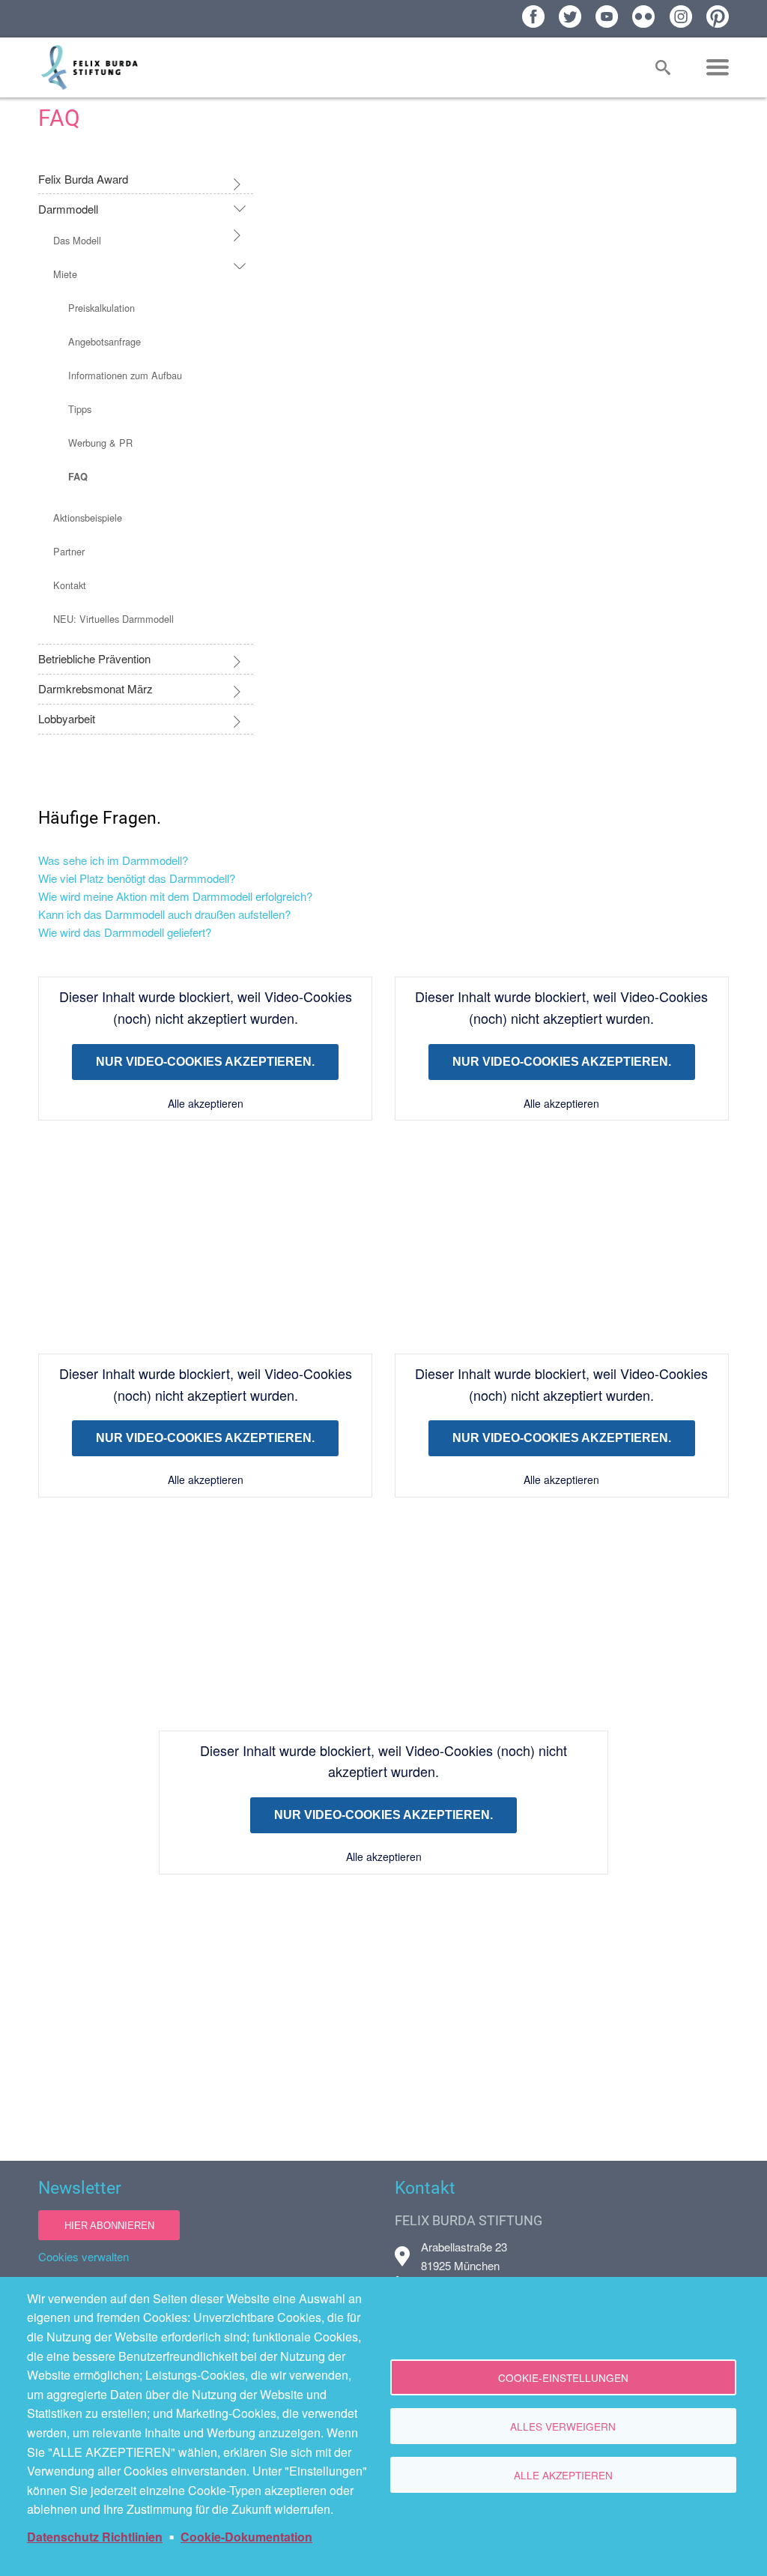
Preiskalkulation (101, 308)
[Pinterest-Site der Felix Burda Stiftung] (718, 16)
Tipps (80, 409)
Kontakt (70, 585)
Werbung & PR (100, 443)
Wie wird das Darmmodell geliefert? (125, 932)
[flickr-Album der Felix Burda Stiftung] (643, 16)
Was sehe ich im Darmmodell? (113, 860)
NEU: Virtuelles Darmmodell (113, 619)
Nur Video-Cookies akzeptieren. (205, 1062)
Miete (65, 274)
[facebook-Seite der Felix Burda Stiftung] (533, 16)
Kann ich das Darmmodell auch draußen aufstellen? (164, 914)
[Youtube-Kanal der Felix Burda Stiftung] (607, 16)
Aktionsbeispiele (88, 518)
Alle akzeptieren (206, 1103)
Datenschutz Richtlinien (95, 2537)
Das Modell (77, 240)
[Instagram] (681, 16)
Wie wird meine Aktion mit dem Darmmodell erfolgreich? (175, 896)
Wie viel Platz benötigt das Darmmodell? (137, 878)
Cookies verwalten (84, 2256)
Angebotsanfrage (104, 341)
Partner (69, 551)
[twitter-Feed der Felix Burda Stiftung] (570, 16)
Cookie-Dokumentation (246, 2537)
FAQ (78, 477)
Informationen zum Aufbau (125, 375)
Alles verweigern (563, 2426)
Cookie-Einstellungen (563, 2377)
